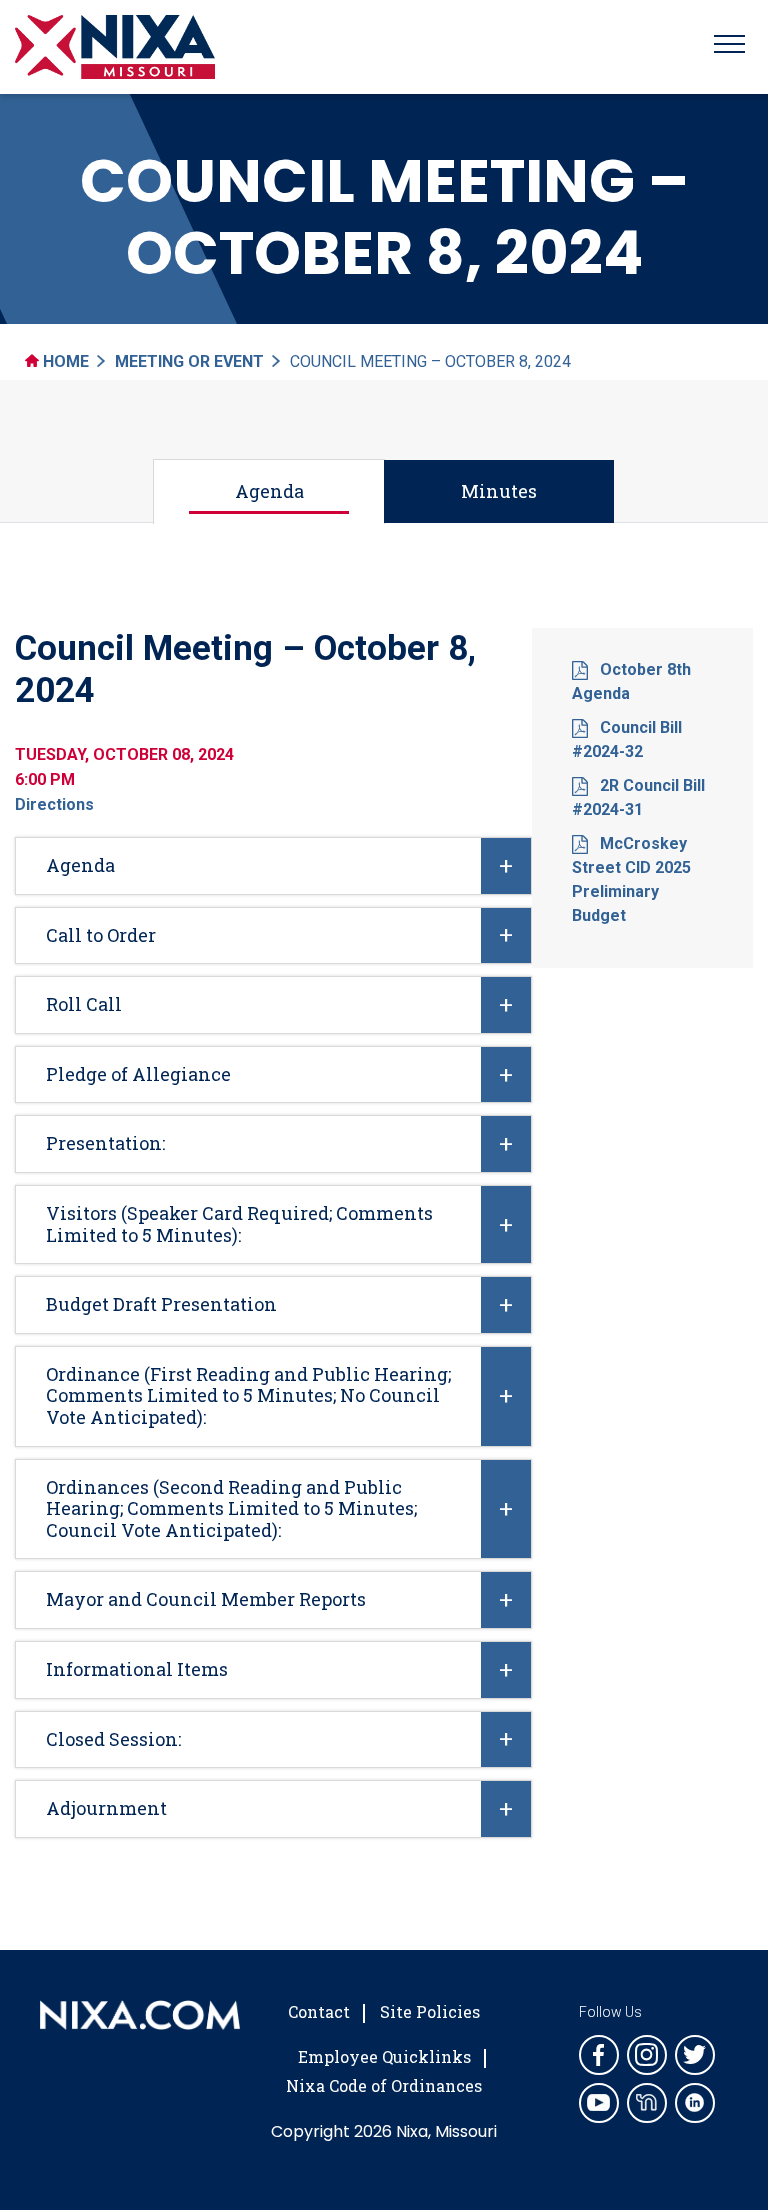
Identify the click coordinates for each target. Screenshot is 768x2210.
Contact (319, 2011)
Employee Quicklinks (384, 2056)
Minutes (499, 491)
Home (64, 361)
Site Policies (430, 2011)
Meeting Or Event (189, 361)
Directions (54, 804)
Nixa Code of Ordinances (384, 2085)
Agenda (269, 491)
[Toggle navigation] (729, 47)
